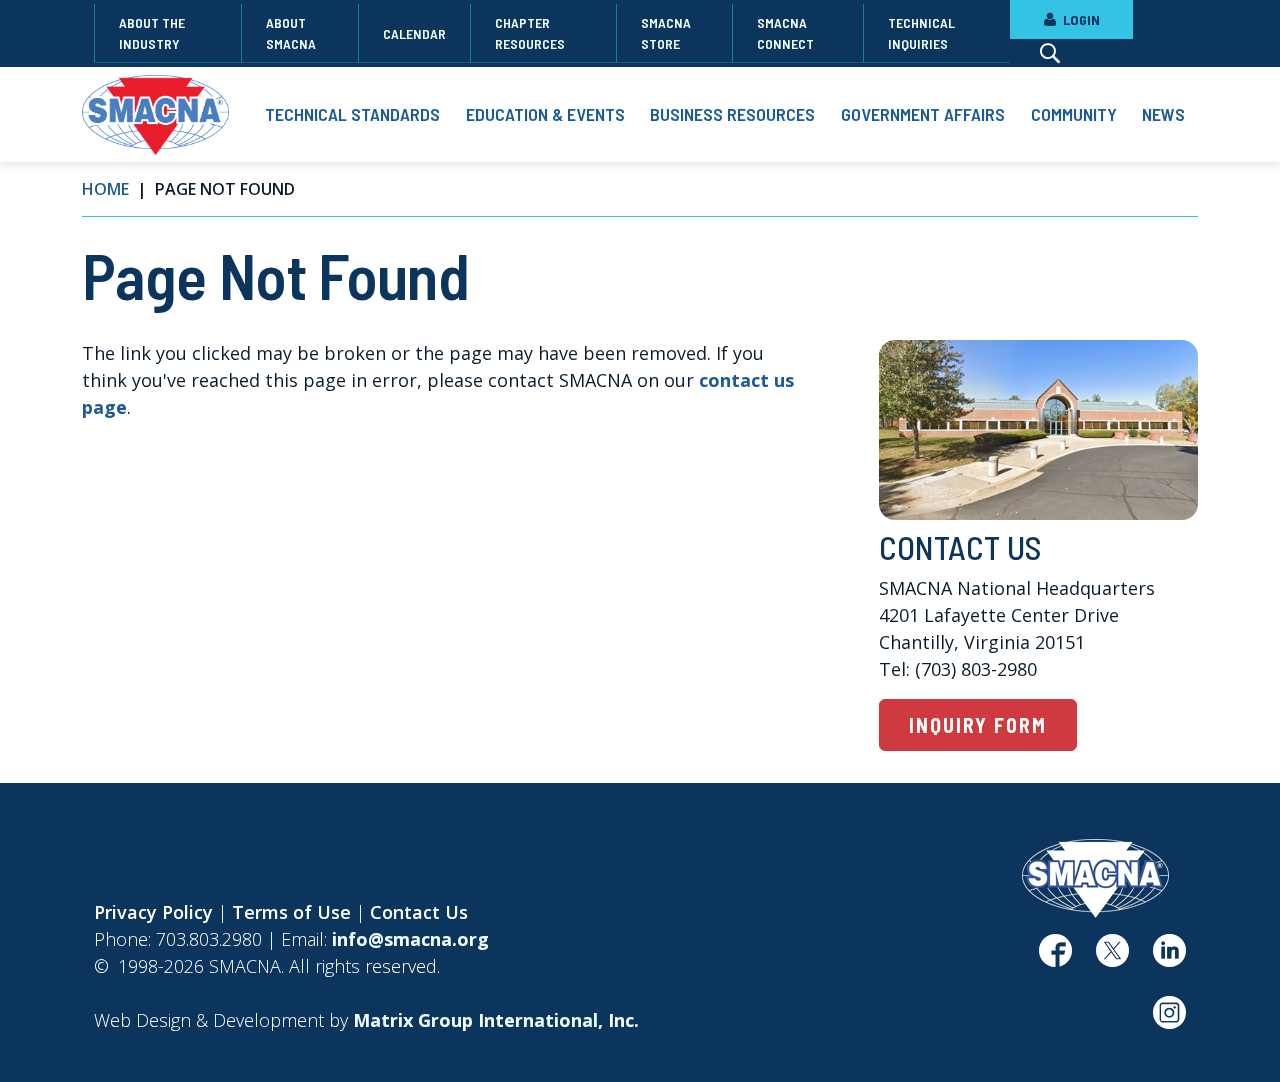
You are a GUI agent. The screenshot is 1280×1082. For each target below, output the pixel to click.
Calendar (414, 33)
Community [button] (1074, 114)
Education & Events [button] (545, 114)
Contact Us (419, 912)
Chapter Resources (530, 33)
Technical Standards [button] (352, 114)
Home (105, 189)
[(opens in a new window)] (1055, 958)
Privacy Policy (153, 912)
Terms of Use (291, 912)
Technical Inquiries (921, 33)
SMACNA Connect (785, 33)
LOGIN (1080, 19)
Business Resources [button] (732, 114)
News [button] (1163, 114)
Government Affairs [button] (923, 114)
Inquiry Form (978, 725)
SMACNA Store (666, 33)
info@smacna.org (410, 939)
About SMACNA (291, 33)
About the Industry (152, 33)
